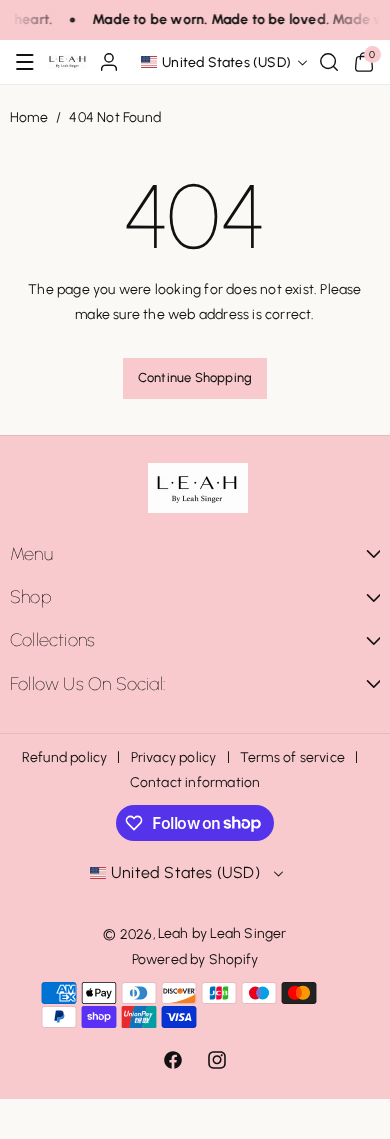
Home (29, 117)
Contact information (195, 782)
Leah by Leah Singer (222, 933)
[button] (25, 62)
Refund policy (65, 757)
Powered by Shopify (195, 959)
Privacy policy (174, 757)
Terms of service (292, 757)
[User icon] (109, 62)
